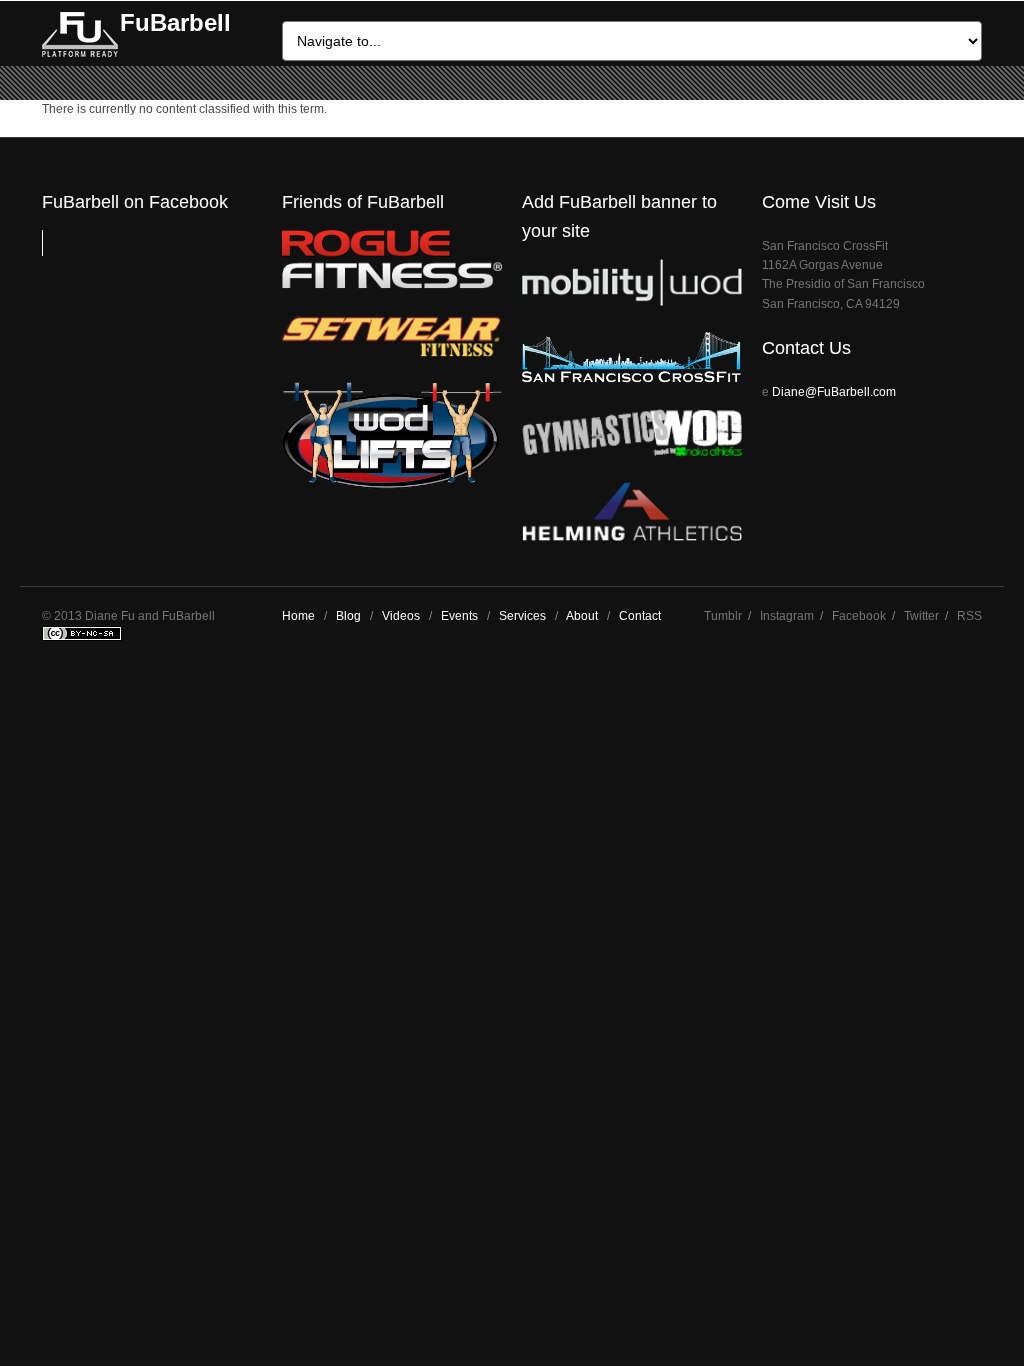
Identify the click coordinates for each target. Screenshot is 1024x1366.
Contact (640, 616)
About (582, 616)
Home (298, 616)
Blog (348, 616)
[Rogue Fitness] (392, 284)
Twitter (921, 616)
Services (522, 616)
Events (459, 616)
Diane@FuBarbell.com (834, 392)
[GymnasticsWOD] (632, 451)
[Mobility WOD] (632, 301)
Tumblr (723, 616)
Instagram (787, 616)
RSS (969, 616)
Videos (401, 616)
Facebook (859, 616)
